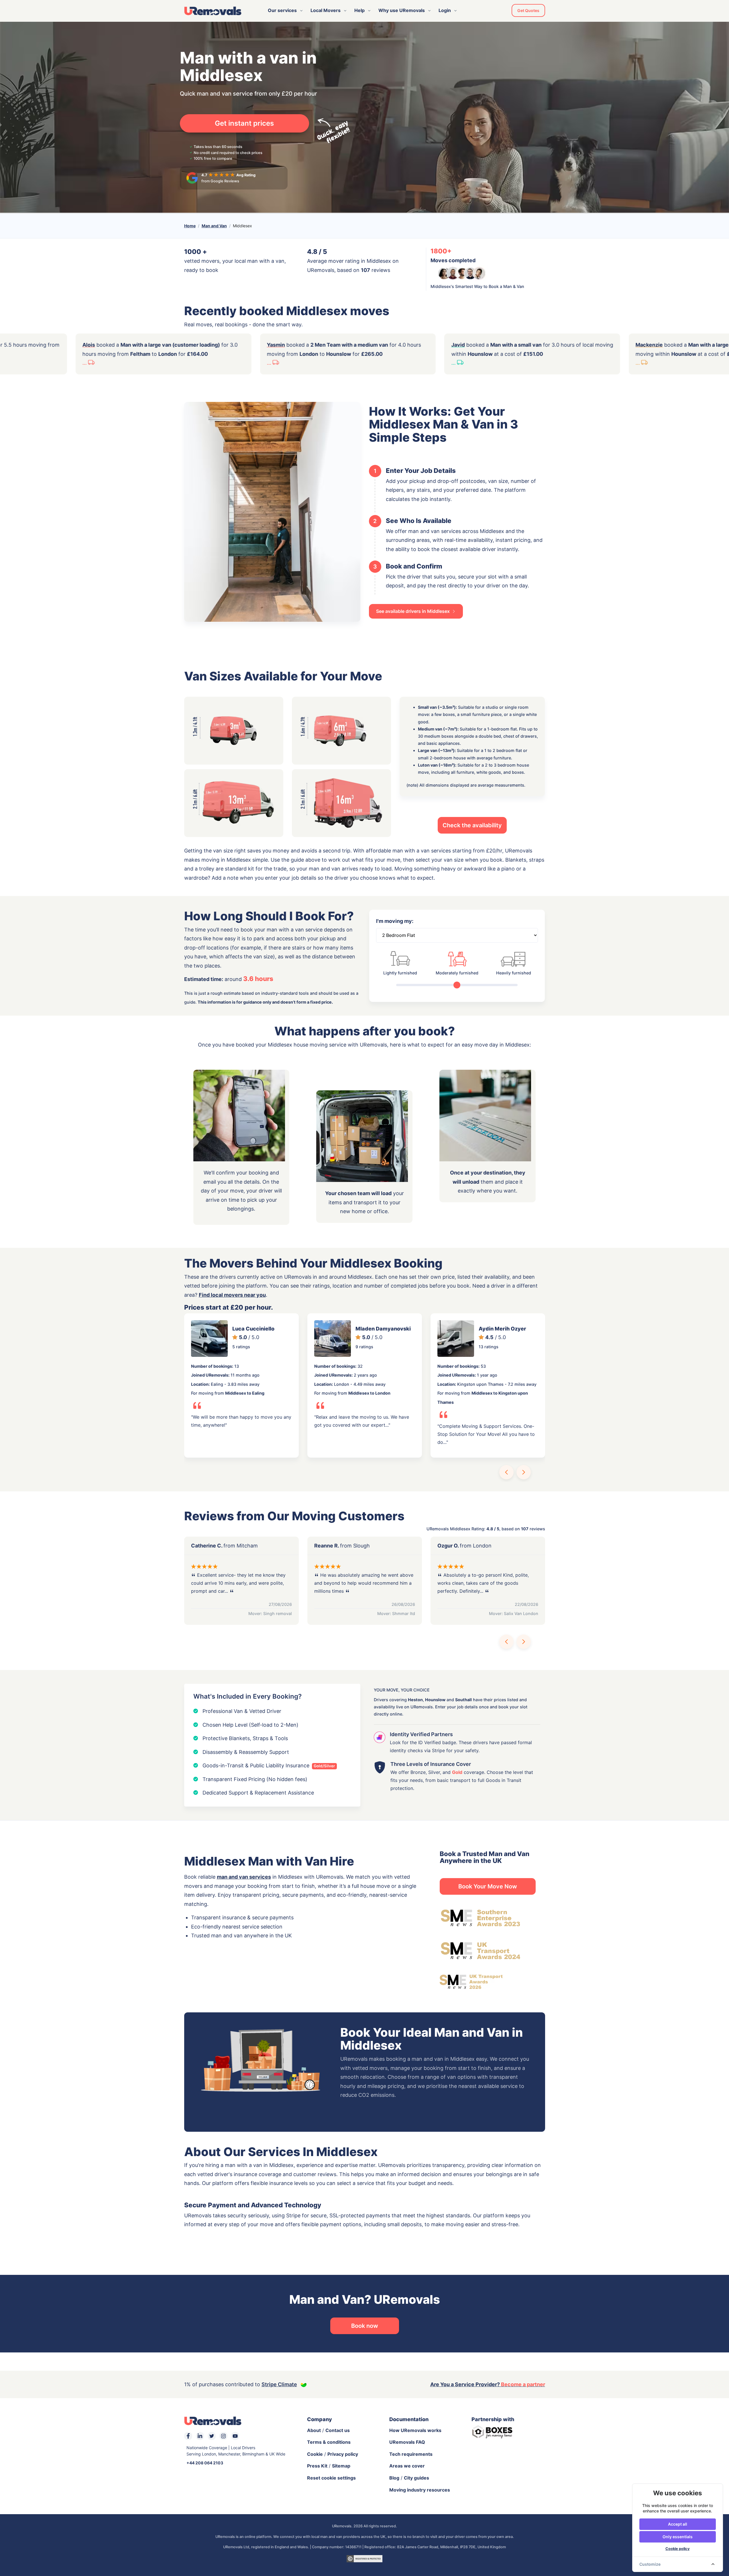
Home (190, 226)
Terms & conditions (329, 2442)
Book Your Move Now (488, 1886)
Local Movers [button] (326, 10)
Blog (394, 2478)
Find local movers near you (232, 1295)
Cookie (315, 2454)
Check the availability (472, 825)
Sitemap (341, 2466)
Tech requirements (411, 2454)
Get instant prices (244, 123)
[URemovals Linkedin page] (200, 2436)
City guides (416, 2478)
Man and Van (214, 226)
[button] (506, 1472)
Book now (365, 2326)
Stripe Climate (279, 2384)
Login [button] (445, 10)
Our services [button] (282, 10)
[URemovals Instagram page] (223, 2436)
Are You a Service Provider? (488, 2384)
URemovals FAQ (407, 2442)
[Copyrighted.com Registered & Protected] (364, 2558)
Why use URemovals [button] (402, 10)
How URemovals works (415, 2430)
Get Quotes (528, 10)
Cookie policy (678, 2549)
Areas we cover (407, 2466)
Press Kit (317, 2466)
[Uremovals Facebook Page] (188, 2436)
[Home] (213, 11)
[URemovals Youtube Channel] (235, 2436)
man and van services (244, 1877)
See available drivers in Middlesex (413, 611)
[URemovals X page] (212, 2436)
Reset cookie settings (331, 2478)
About (314, 2430)
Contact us (338, 2430)
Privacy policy (343, 2454)
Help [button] (359, 10)
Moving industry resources (420, 2490)
